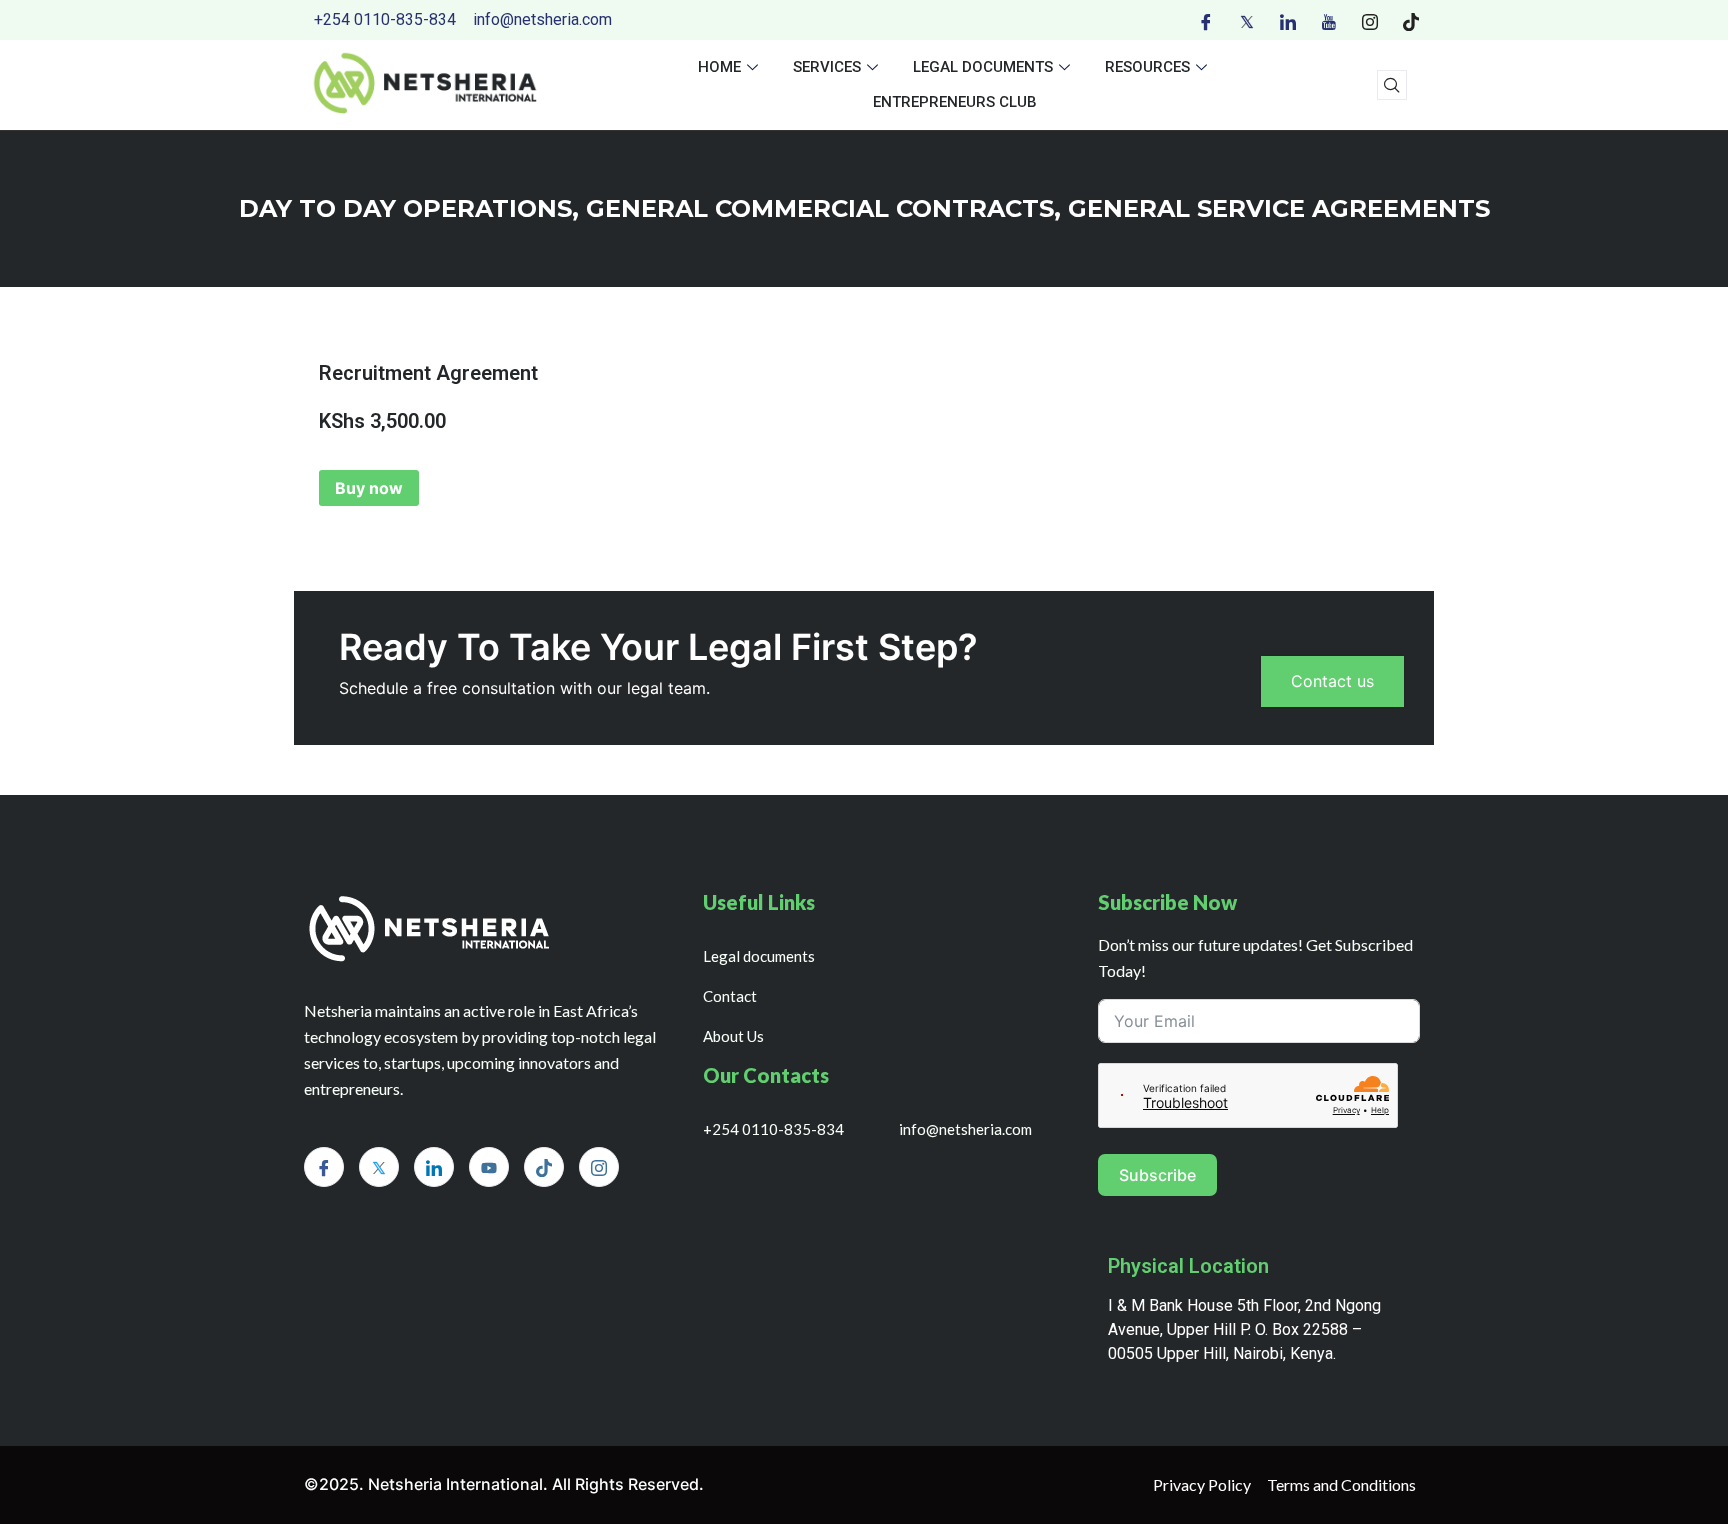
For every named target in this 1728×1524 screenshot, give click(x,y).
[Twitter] (1247, 20)
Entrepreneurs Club (955, 102)
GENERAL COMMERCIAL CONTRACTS (820, 208)
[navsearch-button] (1392, 85)
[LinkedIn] (1288, 20)
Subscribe (1157, 1175)
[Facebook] (1206, 20)
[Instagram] (1370, 20)
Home (719, 67)
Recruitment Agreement (428, 373)
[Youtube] (1329, 20)
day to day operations (405, 208)
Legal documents (983, 67)
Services (827, 67)
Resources (1147, 67)
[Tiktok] (1411, 20)
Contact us (1332, 681)
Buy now (369, 488)
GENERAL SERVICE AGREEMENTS (1279, 208)
